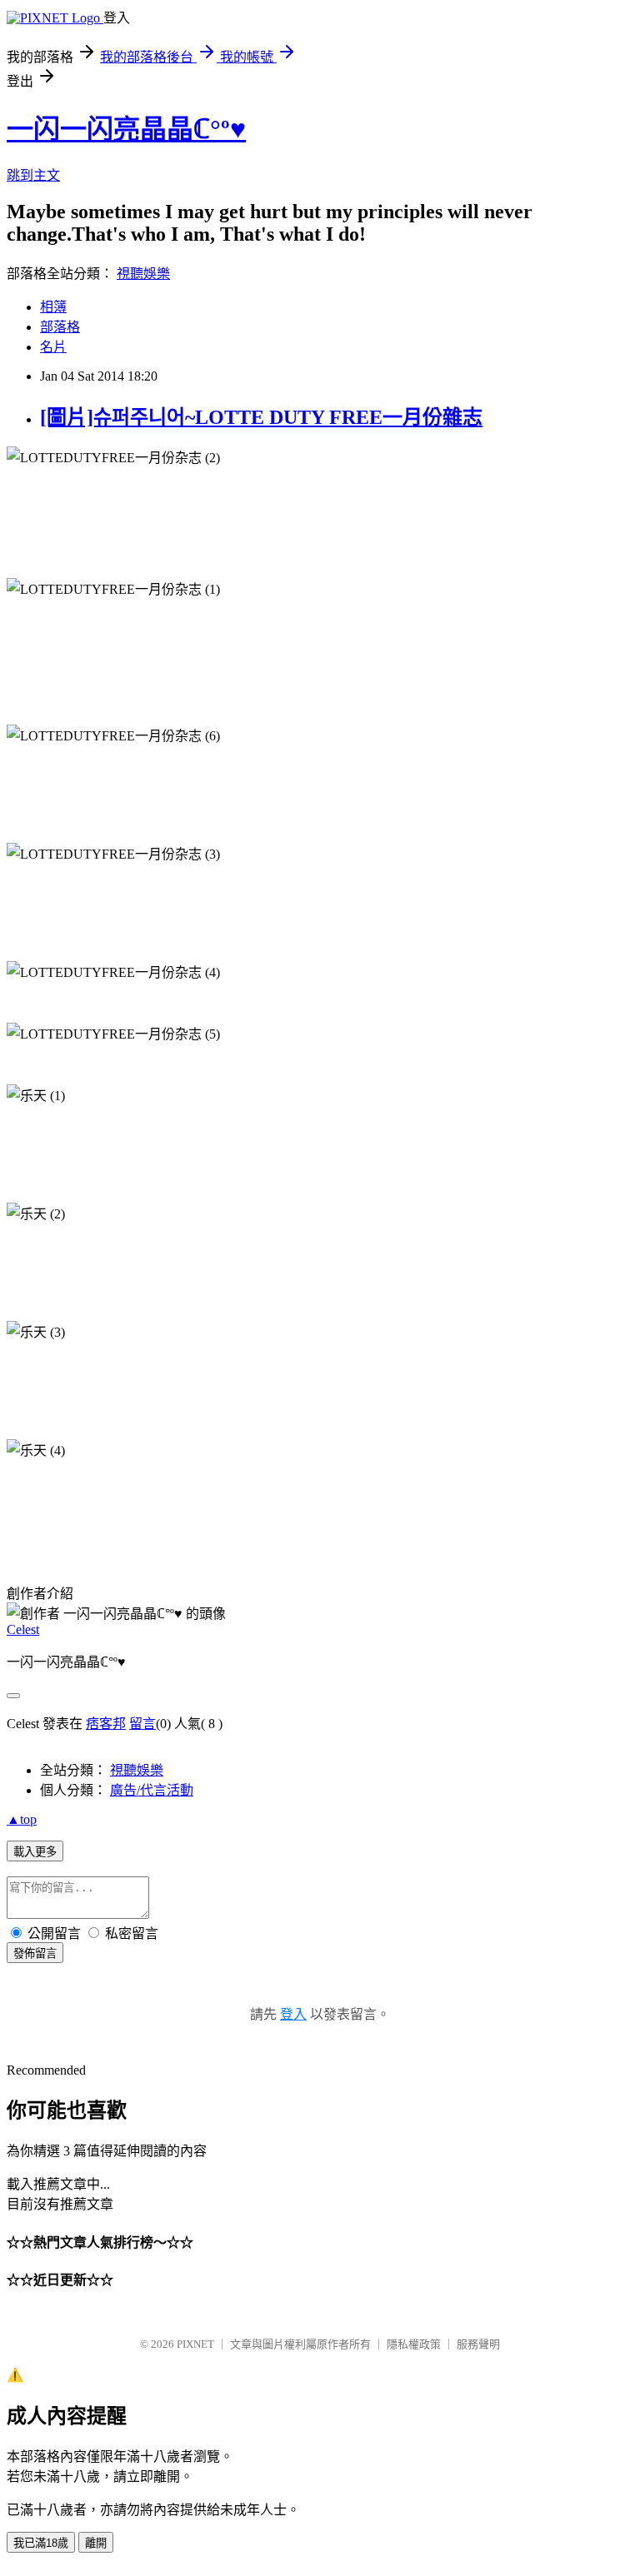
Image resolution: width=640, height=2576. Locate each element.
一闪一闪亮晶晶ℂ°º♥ (126, 129)
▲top (22, 1819)
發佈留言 (35, 1953)
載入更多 (35, 1852)
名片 (53, 347)
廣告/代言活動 (152, 1790)
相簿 (53, 307)
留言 (142, 1724)
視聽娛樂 (143, 274)
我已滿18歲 (41, 2543)
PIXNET (195, 2344)
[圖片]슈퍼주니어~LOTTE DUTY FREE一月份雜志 (261, 417)
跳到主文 (33, 175)
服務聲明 (478, 2344)
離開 (96, 2543)
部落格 (60, 327)
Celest (23, 1629)
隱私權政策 (414, 2344)
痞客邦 (106, 1724)
